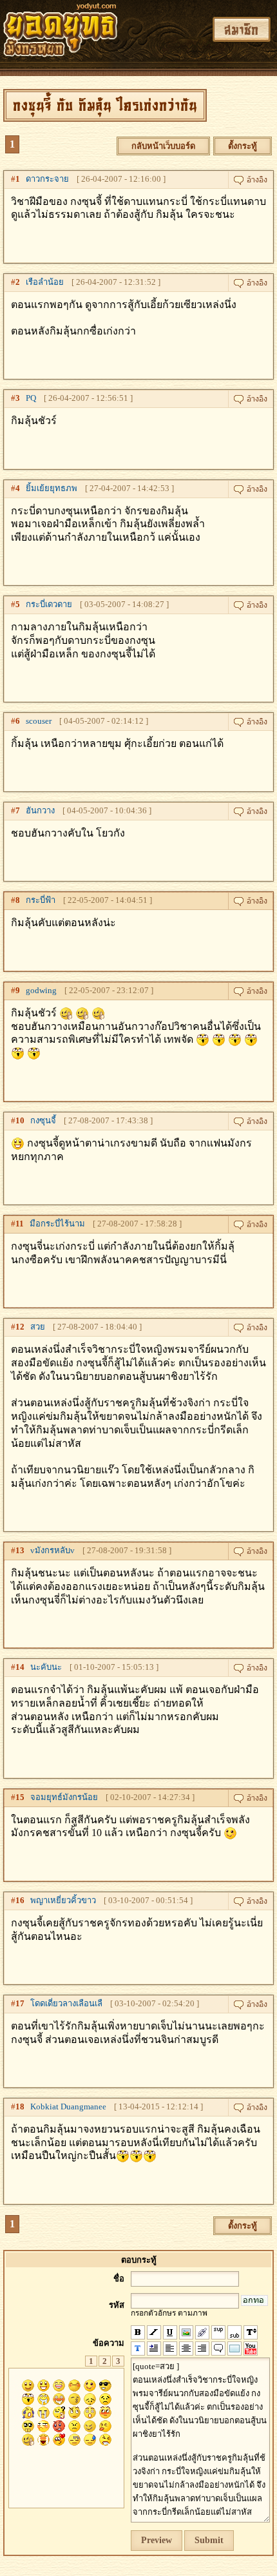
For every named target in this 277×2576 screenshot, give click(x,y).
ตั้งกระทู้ (243, 146)
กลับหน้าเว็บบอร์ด (163, 146)
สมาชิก (242, 29)
